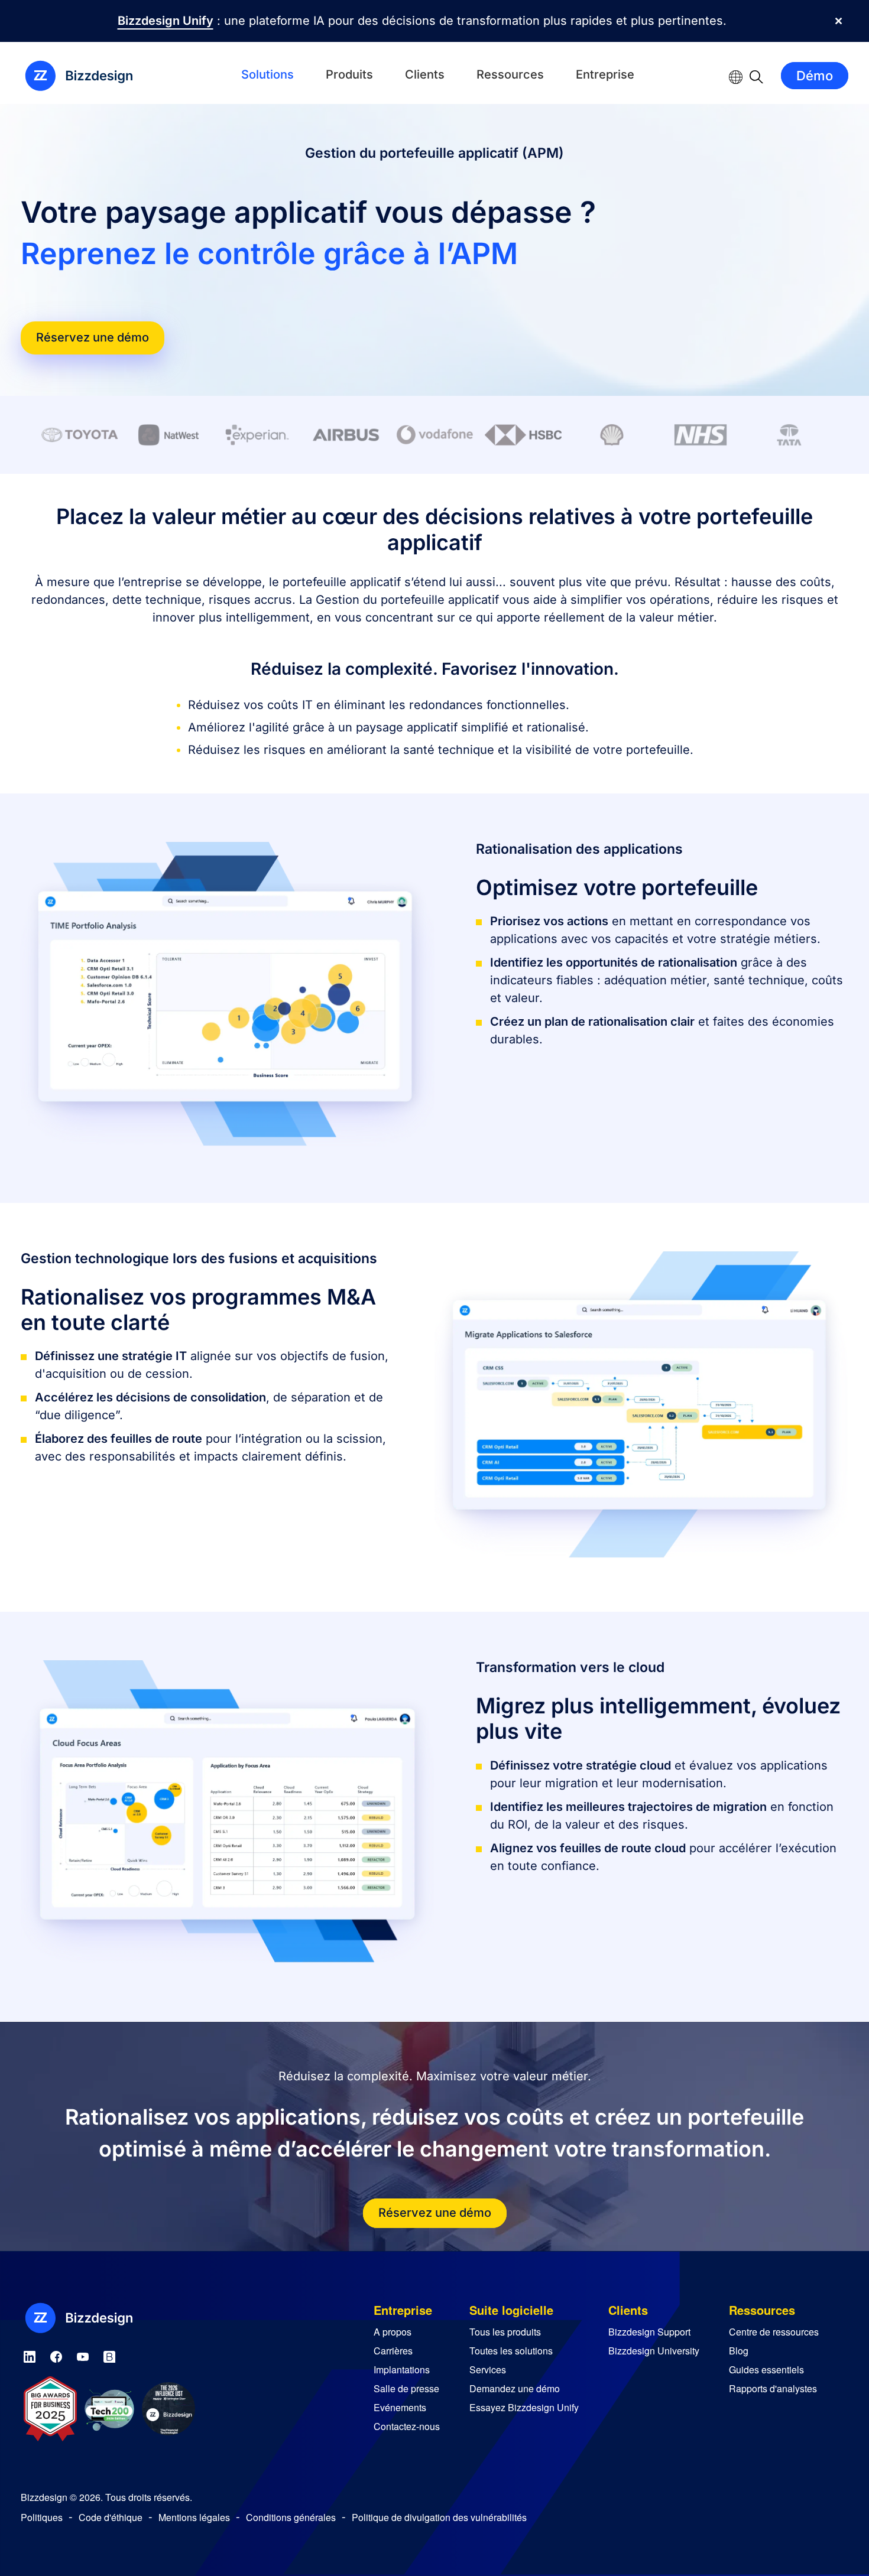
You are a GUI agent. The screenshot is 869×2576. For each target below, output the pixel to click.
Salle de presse (406, 2388)
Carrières (393, 2351)
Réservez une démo (93, 337)
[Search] (756, 76)
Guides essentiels (766, 2370)
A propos (393, 2332)
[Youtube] (83, 2355)
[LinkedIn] (30, 2355)
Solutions (267, 74)
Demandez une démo (515, 2388)
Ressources (510, 74)
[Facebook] (56, 2355)
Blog (739, 2351)
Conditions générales (291, 2517)
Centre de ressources (774, 2332)
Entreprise (605, 74)
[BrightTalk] (109, 2355)
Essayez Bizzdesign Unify (524, 2407)
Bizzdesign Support (649, 2332)
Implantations (402, 2370)
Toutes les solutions (511, 2351)
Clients (425, 74)
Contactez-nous (407, 2426)
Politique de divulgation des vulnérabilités (439, 2517)
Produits (349, 74)
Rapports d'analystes (773, 2388)
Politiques (42, 2517)
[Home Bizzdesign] (86, 76)
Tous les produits (505, 2332)
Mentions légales (194, 2517)
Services (488, 2370)
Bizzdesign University (654, 2351)
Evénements (400, 2407)
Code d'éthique (111, 2517)
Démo (815, 76)
